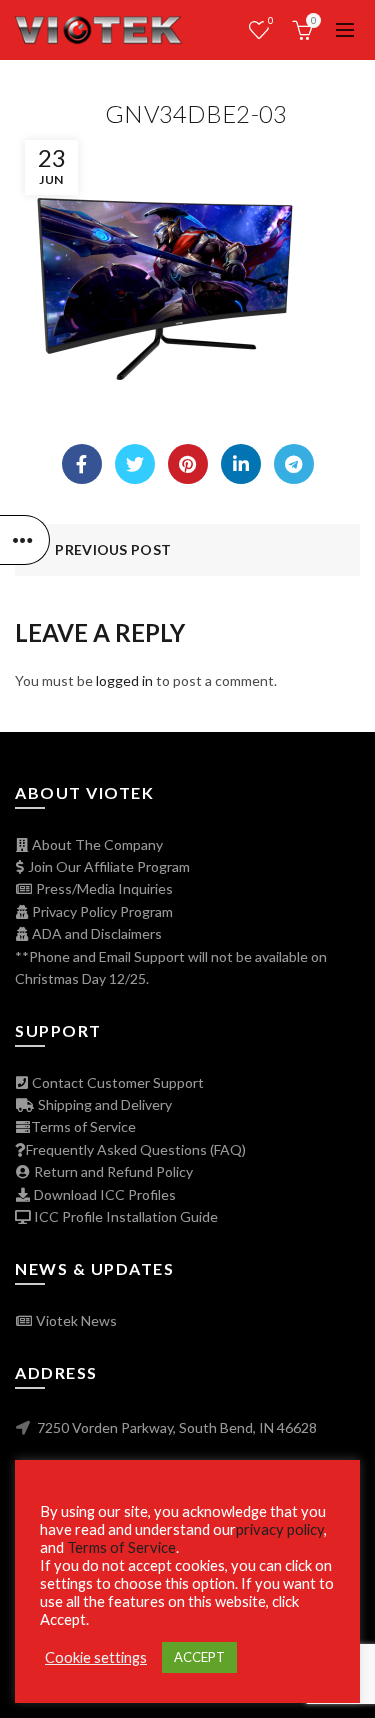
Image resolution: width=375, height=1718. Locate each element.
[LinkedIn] (241, 464)
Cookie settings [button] (96, 1657)
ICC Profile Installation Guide (124, 1216)
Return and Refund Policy (112, 1171)
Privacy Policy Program (101, 911)
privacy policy (280, 1529)
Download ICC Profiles (103, 1194)
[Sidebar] (25, 540)
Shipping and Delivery (103, 1104)
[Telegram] (294, 464)
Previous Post (113, 549)
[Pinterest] (188, 464)
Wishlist (271, 20)
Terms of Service (83, 1126)
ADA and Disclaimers (95, 933)
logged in (124, 680)
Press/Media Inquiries (103, 888)
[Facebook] (82, 464)
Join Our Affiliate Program (107, 866)
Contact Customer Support (116, 1082)
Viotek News (75, 1320)
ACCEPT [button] (199, 1657)
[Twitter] (135, 464)
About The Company (96, 844)
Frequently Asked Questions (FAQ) (136, 1149)
